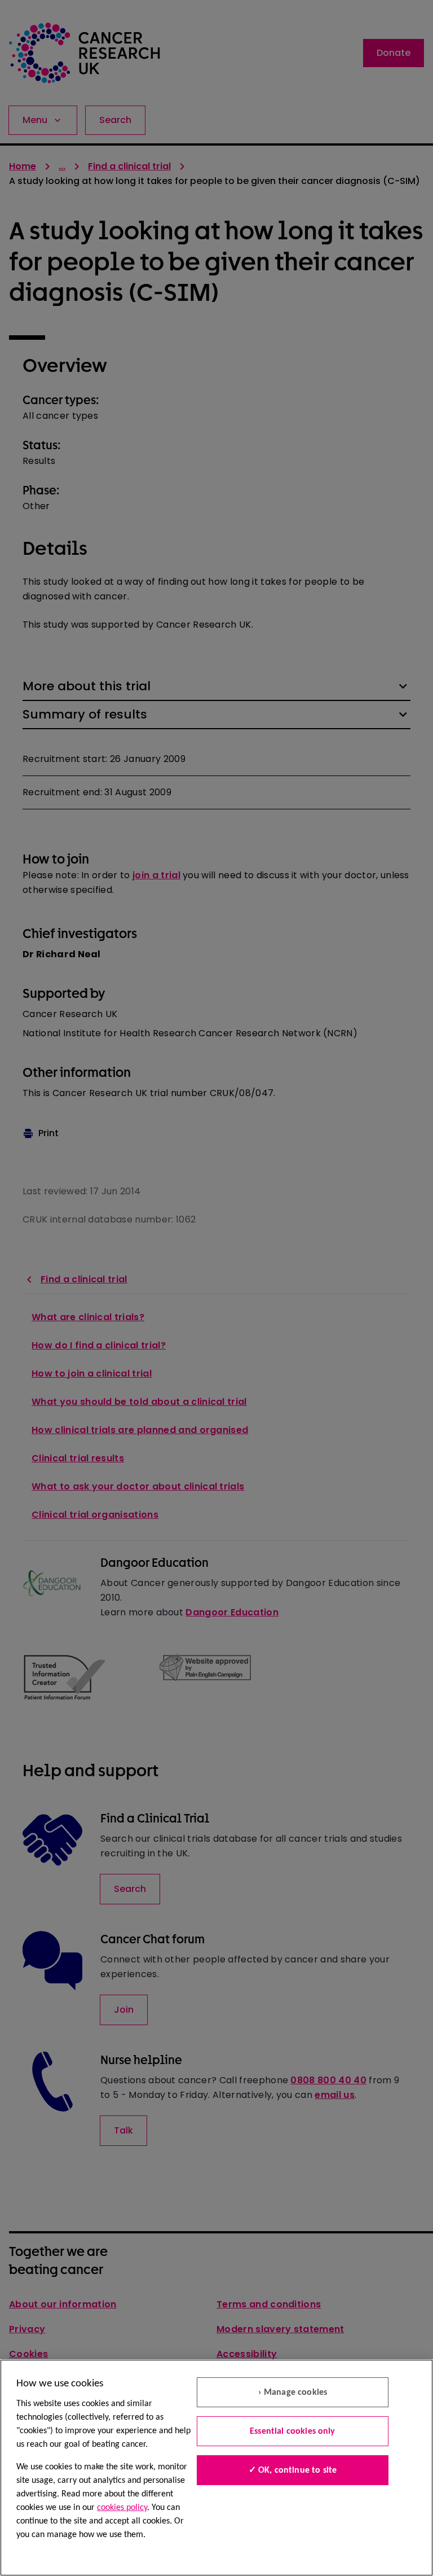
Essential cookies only (293, 2432)
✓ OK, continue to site (293, 2470)
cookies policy (122, 2508)
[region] (216, 2468)
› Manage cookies (293, 2393)
